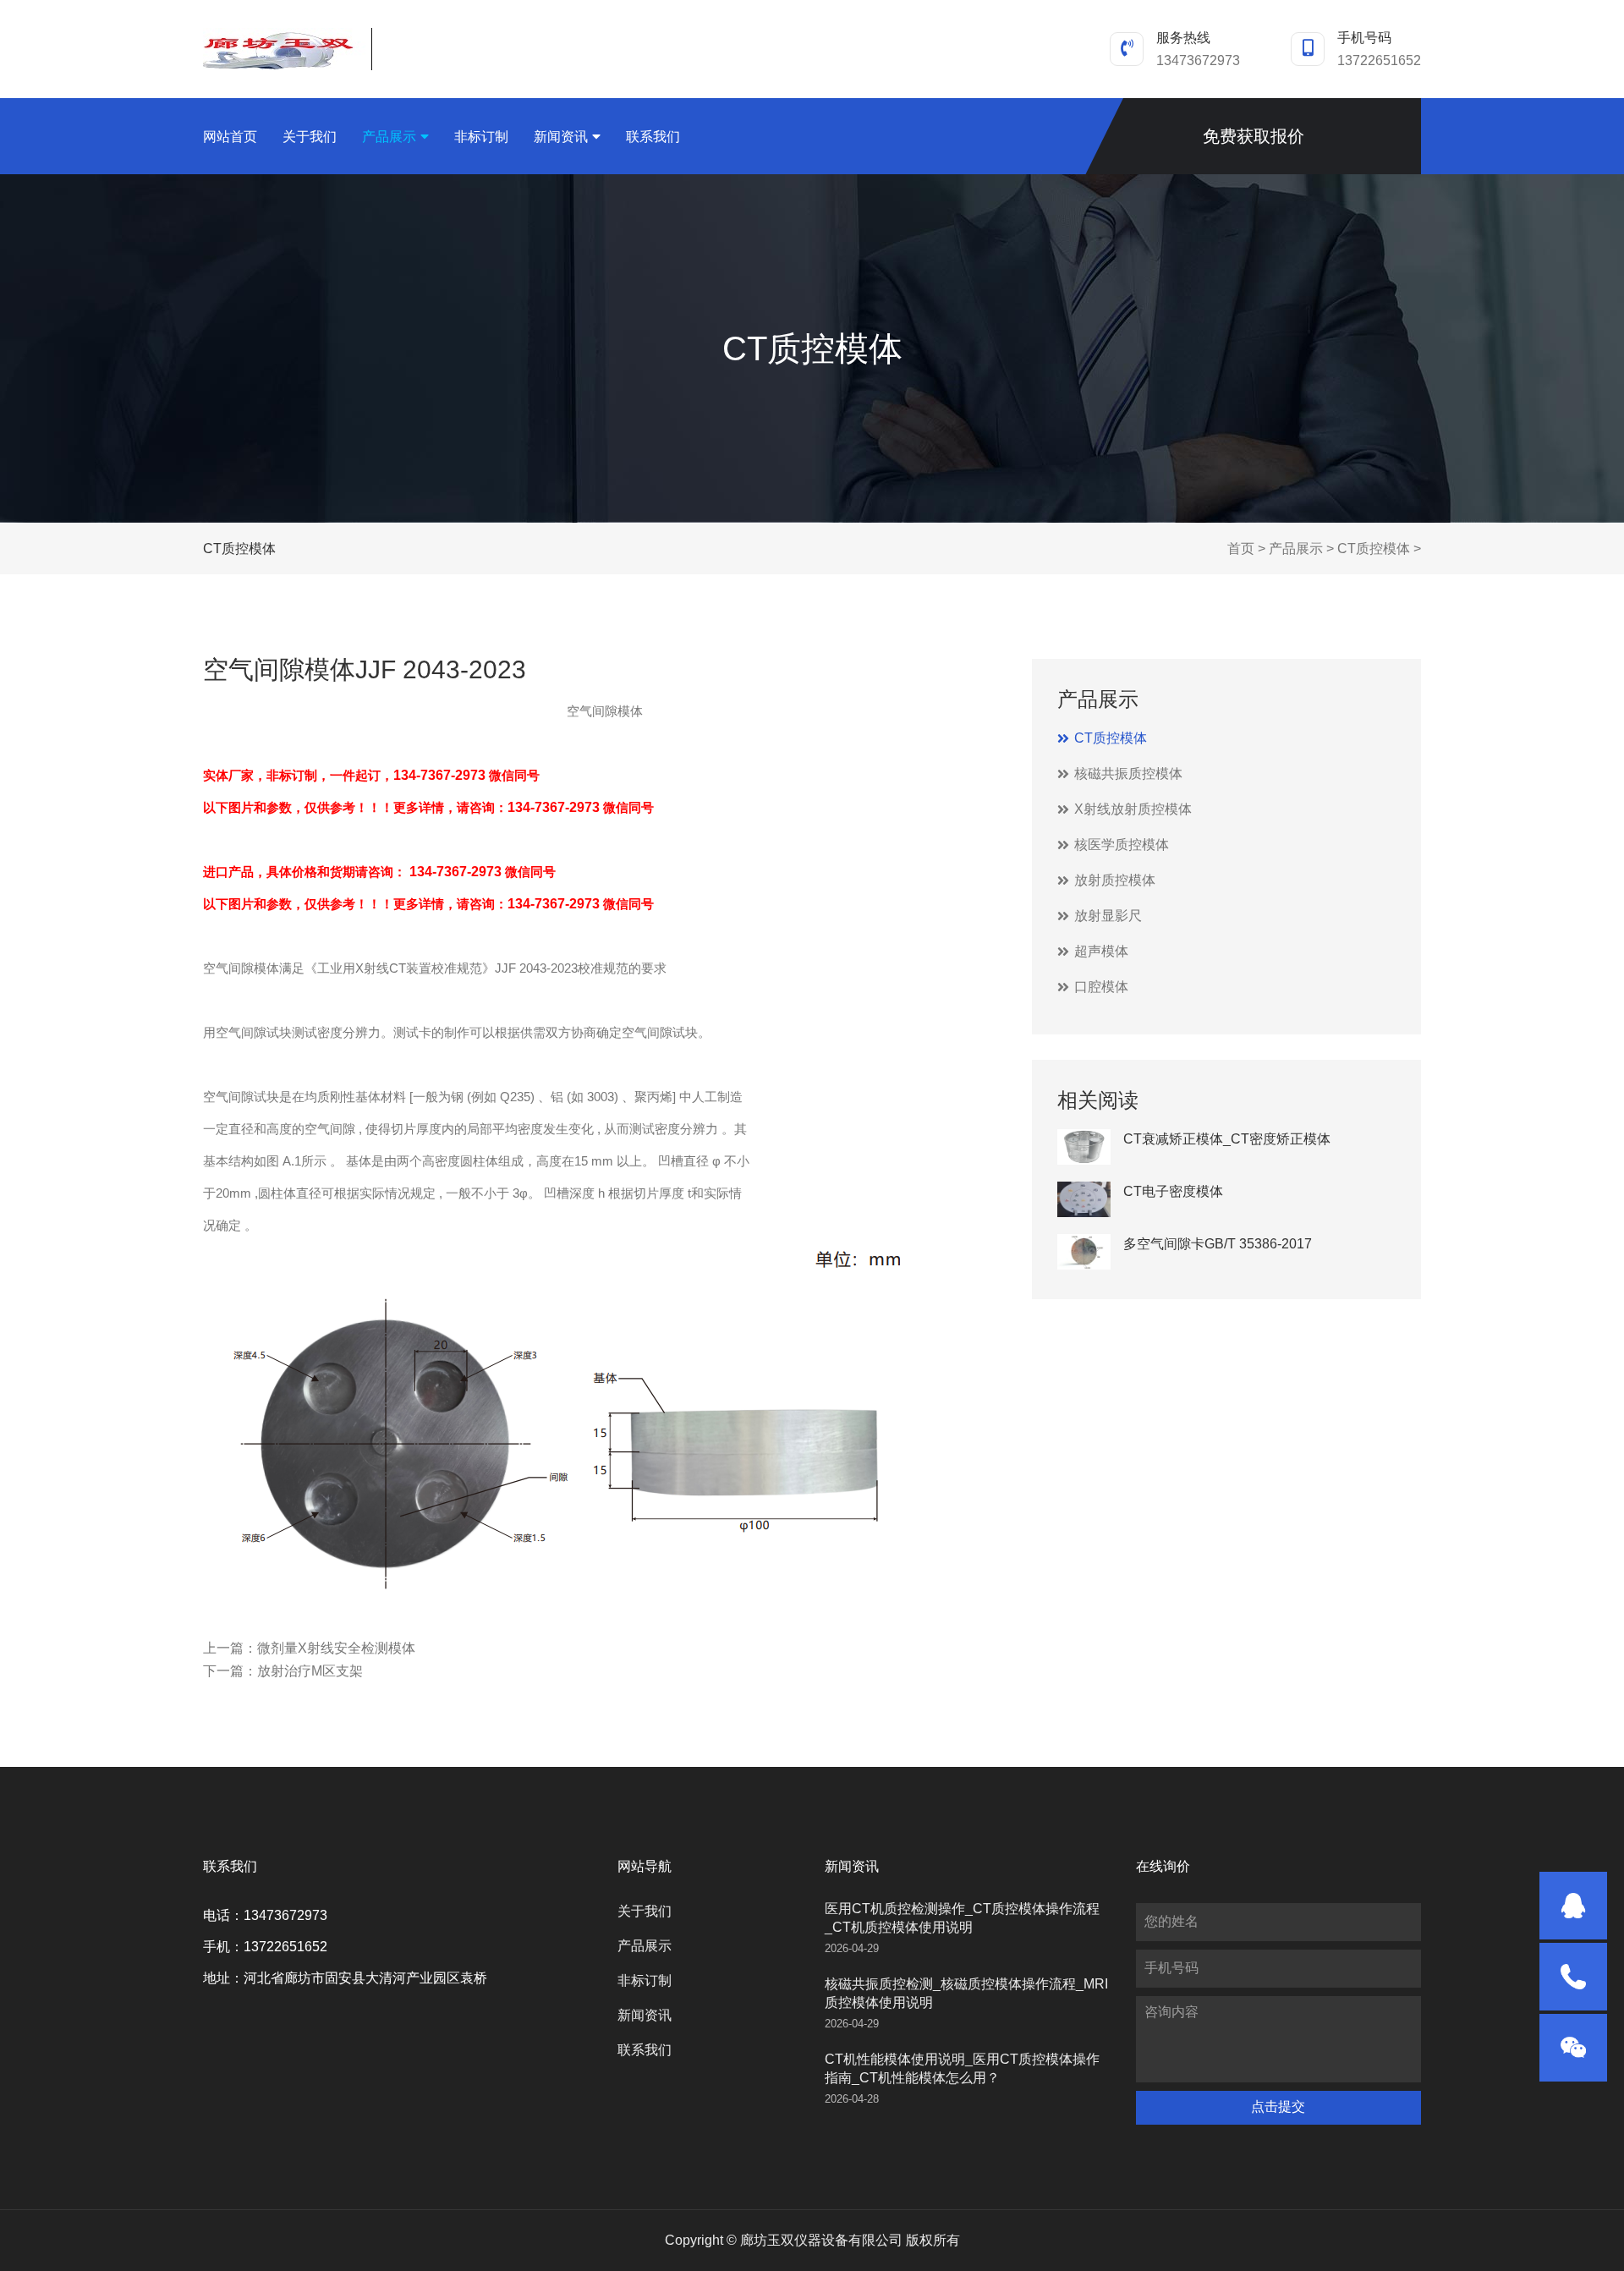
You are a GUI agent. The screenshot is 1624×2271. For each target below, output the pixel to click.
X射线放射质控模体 (1133, 809)
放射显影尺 (1108, 916)
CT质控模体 (1374, 549)
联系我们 (653, 137)
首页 (1241, 549)
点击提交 (1278, 2106)
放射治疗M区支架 (310, 1671)
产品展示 (389, 137)
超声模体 (1101, 951)
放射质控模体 (1115, 880)
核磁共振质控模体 (1128, 773)
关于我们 (310, 137)
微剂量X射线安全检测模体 (336, 1648)
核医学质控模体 (1122, 845)
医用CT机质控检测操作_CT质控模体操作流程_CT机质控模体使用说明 (962, 1918)
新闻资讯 (561, 137)
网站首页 (230, 137)
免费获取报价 (1254, 136)
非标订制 (481, 137)
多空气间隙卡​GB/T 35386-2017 (1218, 1244)
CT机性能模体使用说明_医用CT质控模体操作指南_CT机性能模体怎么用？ (962, 2068)
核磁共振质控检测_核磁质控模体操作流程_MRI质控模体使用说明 (966, 1993)
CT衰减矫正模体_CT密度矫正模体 (1227, 1139)
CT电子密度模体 (1173, 1191)
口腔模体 (1101, 987)
